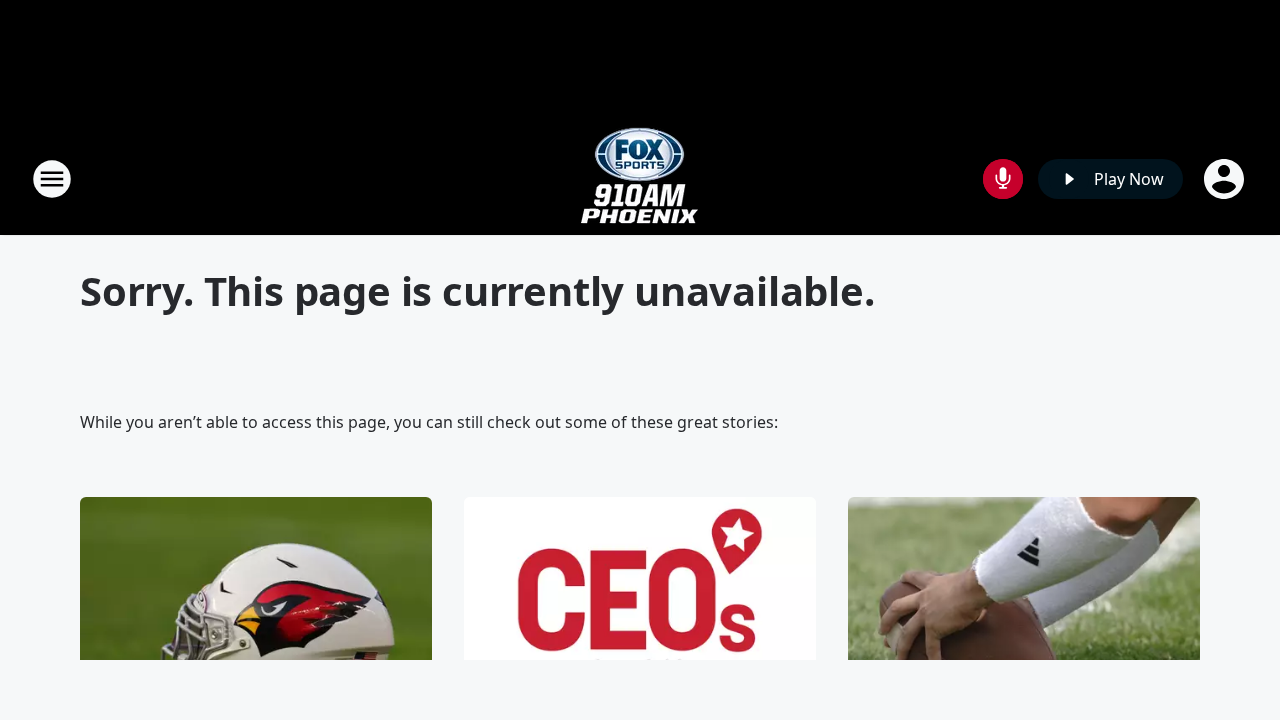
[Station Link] (640, 178)
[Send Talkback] (1003, 179)
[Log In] (1226, 179)
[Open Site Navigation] (52, 179)
